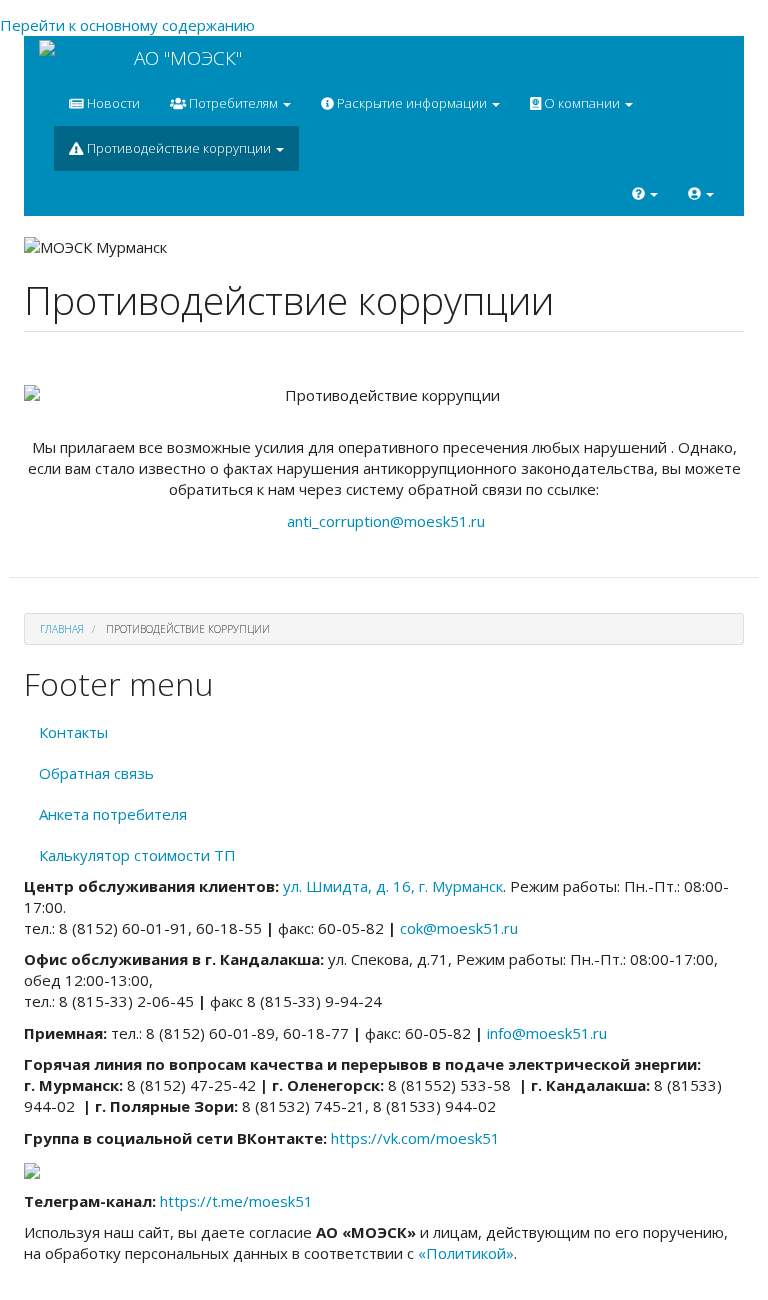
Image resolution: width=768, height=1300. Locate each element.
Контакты (73, 732)
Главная (62, 629)
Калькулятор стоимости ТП (137, 855)
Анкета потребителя (113, 814)
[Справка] (645, 193)
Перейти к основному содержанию (127, 25)
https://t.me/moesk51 (236, 1201)
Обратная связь (96, 773)
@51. (459, 928)
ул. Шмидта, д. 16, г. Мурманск (393, 886)
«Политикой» (466, 1253)
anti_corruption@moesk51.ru (386, 521)
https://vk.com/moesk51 (415, 1138)
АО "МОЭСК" (188, 58)
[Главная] (79, 49)
